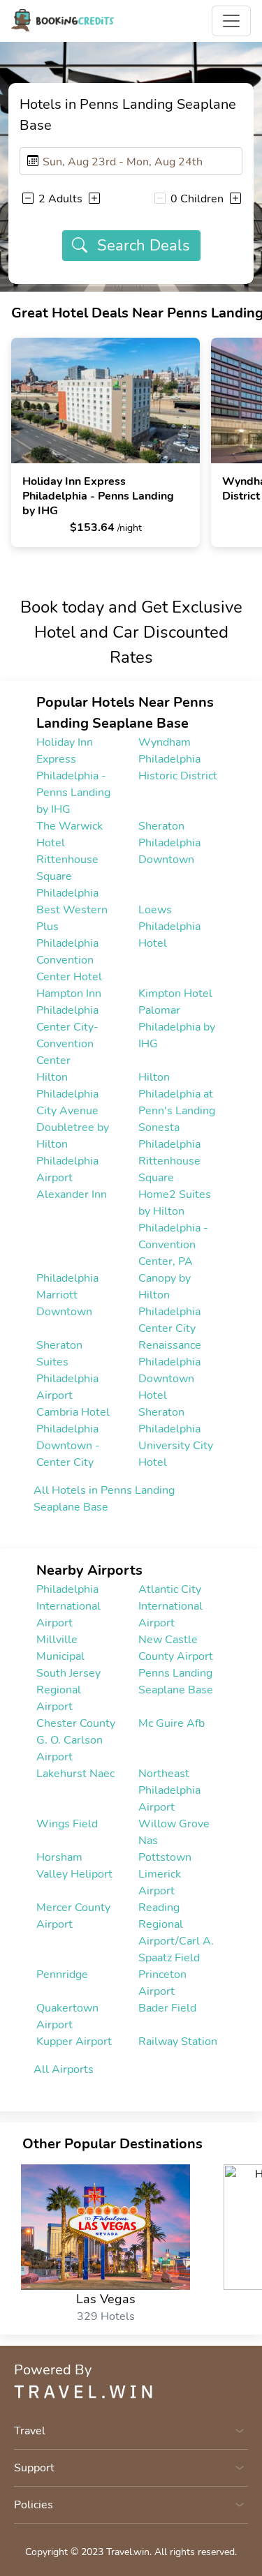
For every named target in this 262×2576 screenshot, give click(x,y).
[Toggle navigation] (231, 21)
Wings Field (67, 1824)
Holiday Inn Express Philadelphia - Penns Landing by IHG (73, 776)
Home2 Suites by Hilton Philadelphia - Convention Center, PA (175, 1228)
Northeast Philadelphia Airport (169, 1790)
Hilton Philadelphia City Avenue (67, 1094)
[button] (27, 198)
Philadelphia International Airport (68, 1606)
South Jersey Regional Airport (68, 1690)
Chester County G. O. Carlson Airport (76, 1740)
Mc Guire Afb (172, 1723)
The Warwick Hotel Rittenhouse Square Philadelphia (70, 860)
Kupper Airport (74, 2042)
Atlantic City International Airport (170, 1606)
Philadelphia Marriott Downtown (67, 1295)
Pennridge (62, 1975)
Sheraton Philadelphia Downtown (169, 843)
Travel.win (128, 2552)
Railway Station (178, 2042)
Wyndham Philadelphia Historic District (178, 759)
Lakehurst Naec (75, 1774)
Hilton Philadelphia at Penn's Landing (177, 1094)
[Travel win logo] (131, 2392)
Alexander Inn (72, 1195)
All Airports (64, 2069)
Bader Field (167, 2008)
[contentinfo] (63, 20)
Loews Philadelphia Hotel (169, 927)
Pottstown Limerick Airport (165, 1874)
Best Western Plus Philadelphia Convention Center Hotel (72, 943)
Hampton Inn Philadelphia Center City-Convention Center (69, 1027)
